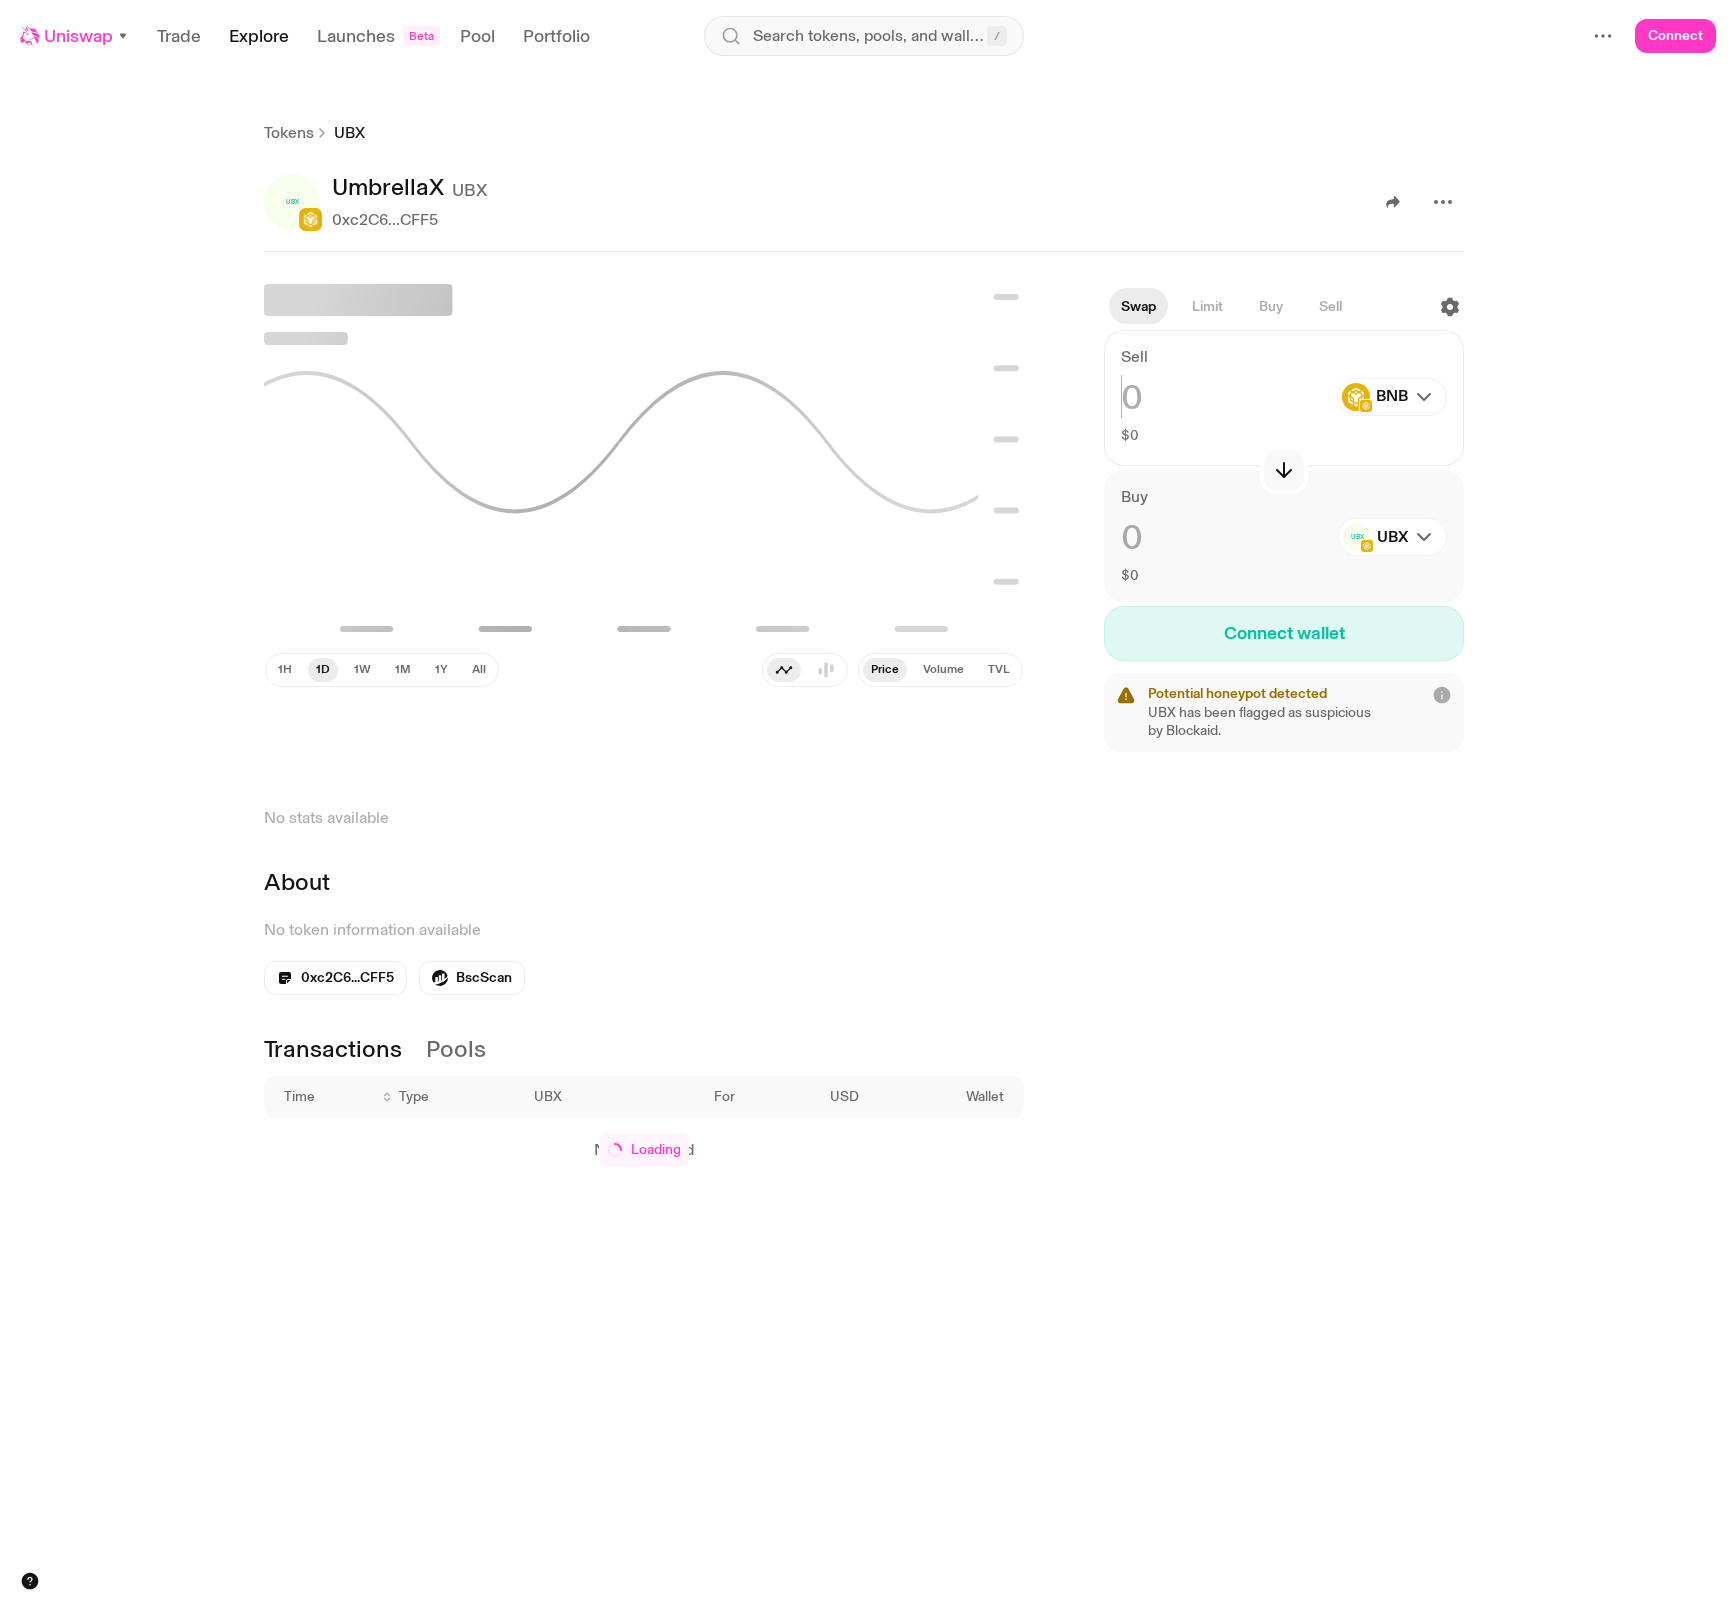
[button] (74, 36)
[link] (472, 978)
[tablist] (805, 670)
